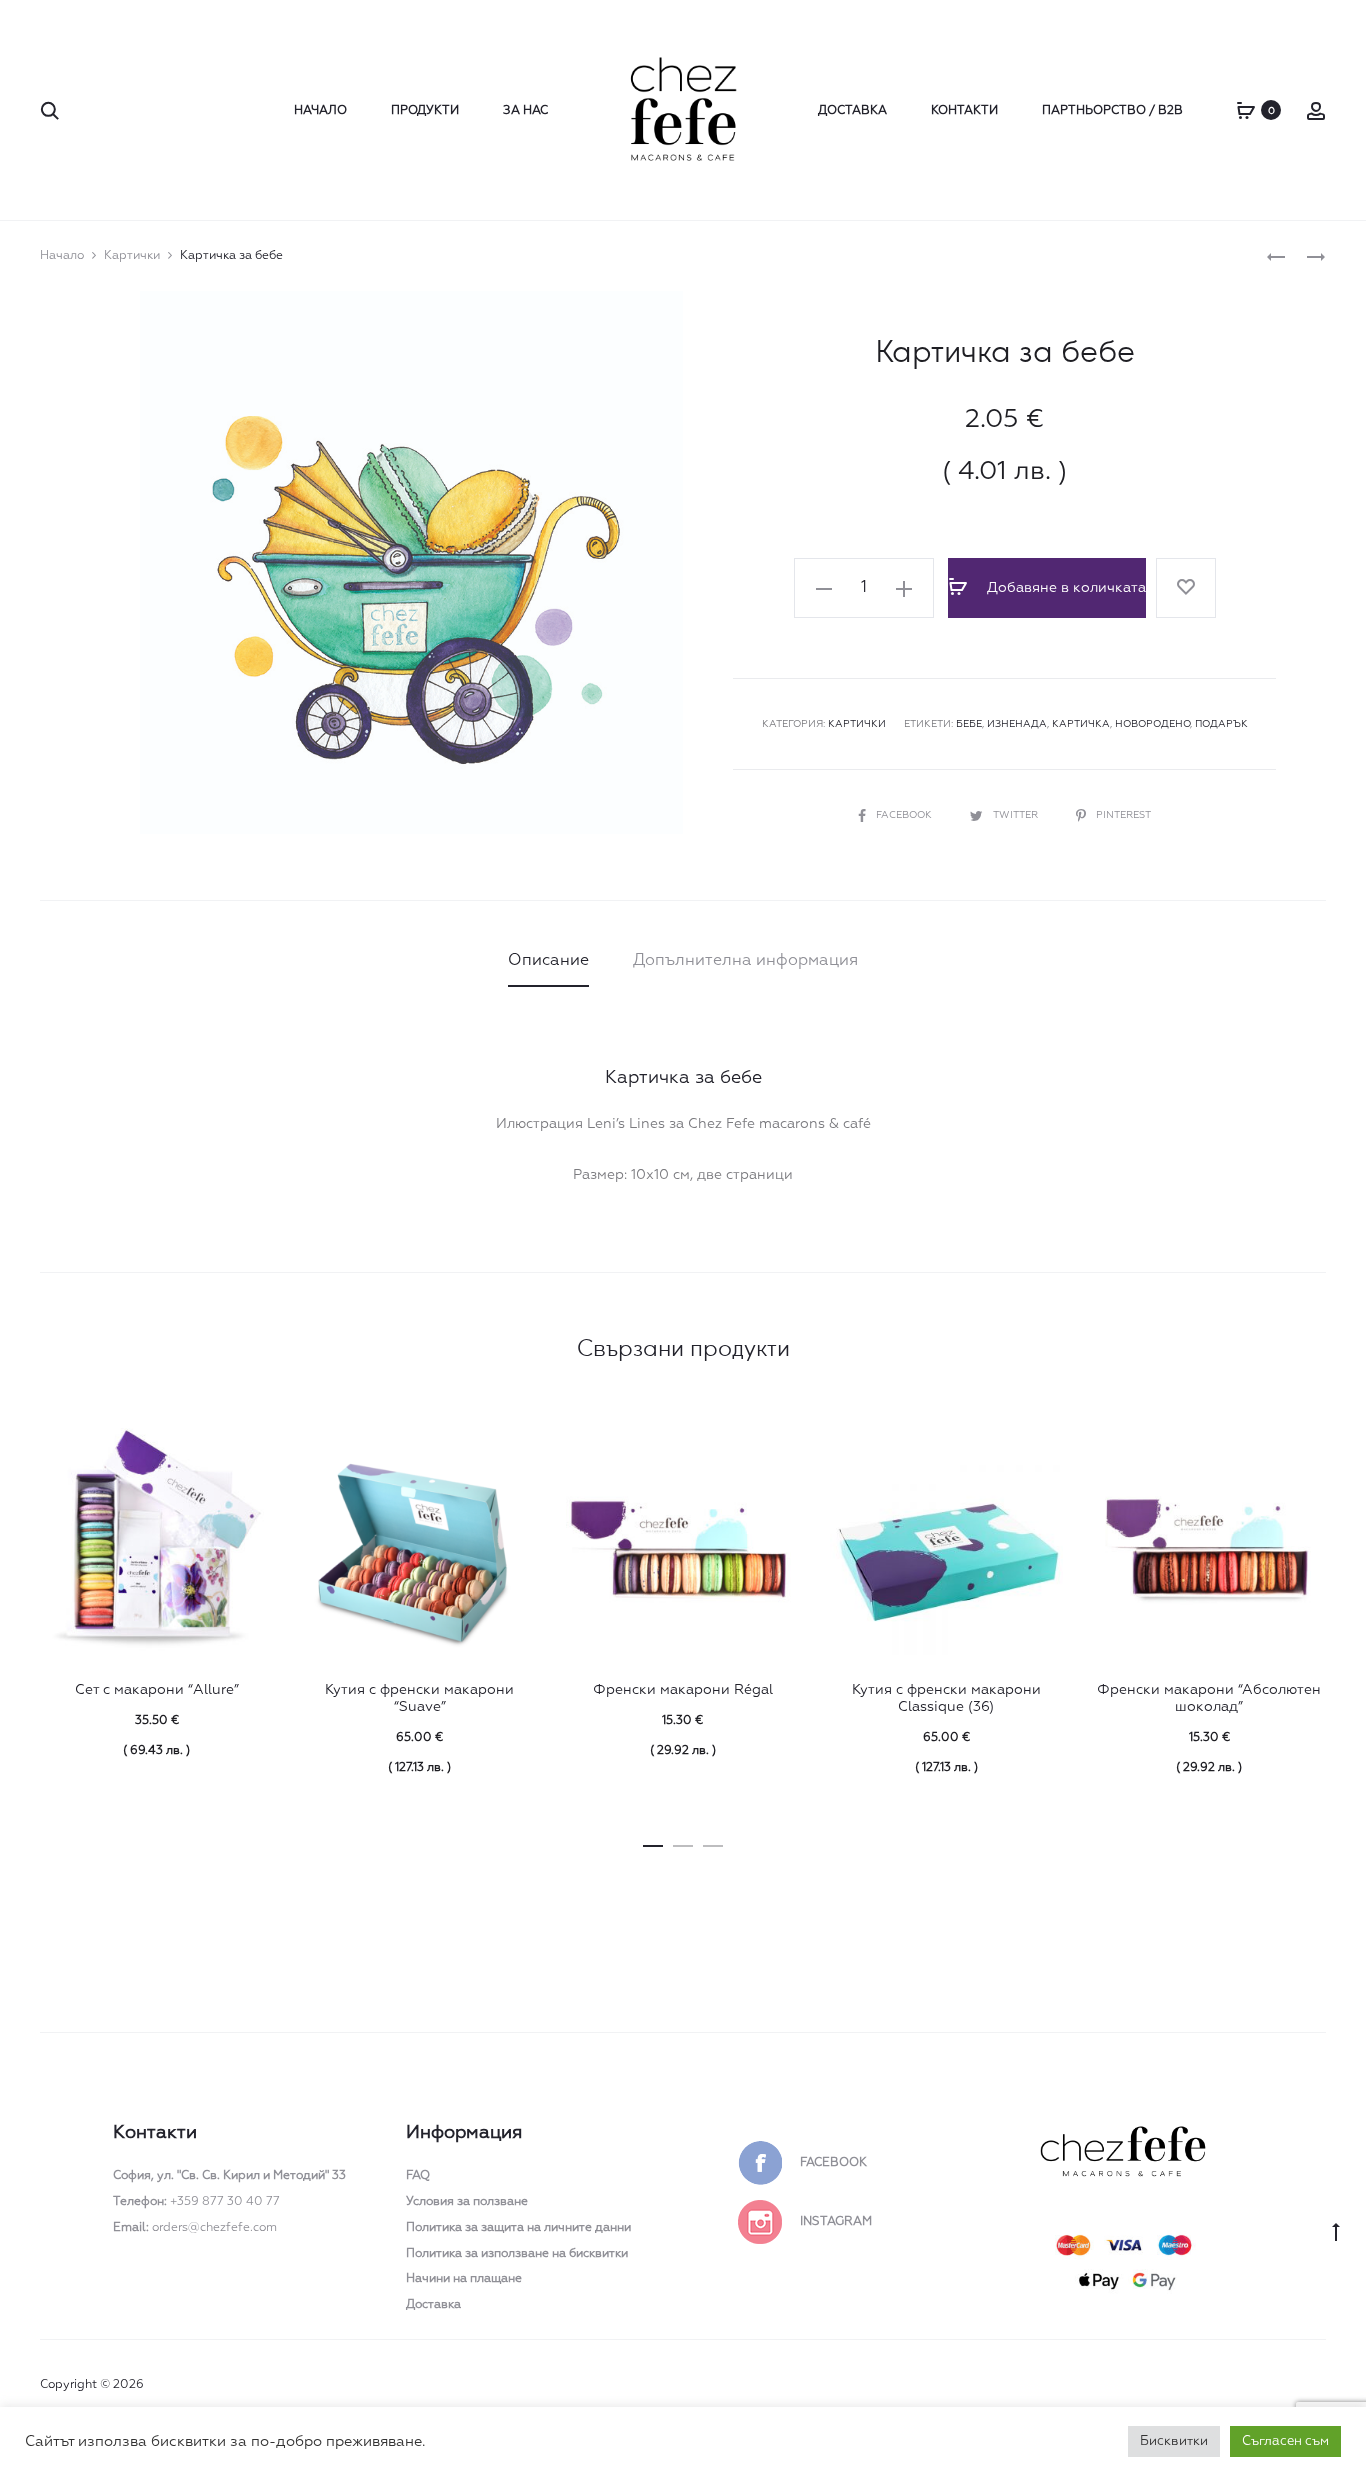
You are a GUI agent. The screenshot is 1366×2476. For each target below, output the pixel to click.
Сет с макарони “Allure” (157, 1690)
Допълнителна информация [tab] (745, 961)
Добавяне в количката (1064, 588)
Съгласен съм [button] (1285, 2441)
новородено (1152, 724)
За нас (525, 111)
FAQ (418, 2176)
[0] (1246, 110)
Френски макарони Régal (683, 1690)
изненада (1017, 724)
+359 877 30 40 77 (196, 2202)
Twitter (1017, 815)
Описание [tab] (548, 961)
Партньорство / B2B (1112, 111)
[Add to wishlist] (1186, 588)
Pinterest (1123, 815)
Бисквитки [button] (1174, 2441)
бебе (969, 724)
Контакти (964, 111)
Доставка (852, 111)
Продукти (425, 111)
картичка (1081, 724)
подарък (1221, 724)
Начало (320, 111)
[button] (824, 588)
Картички (132, 256)
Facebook (905, 815)
